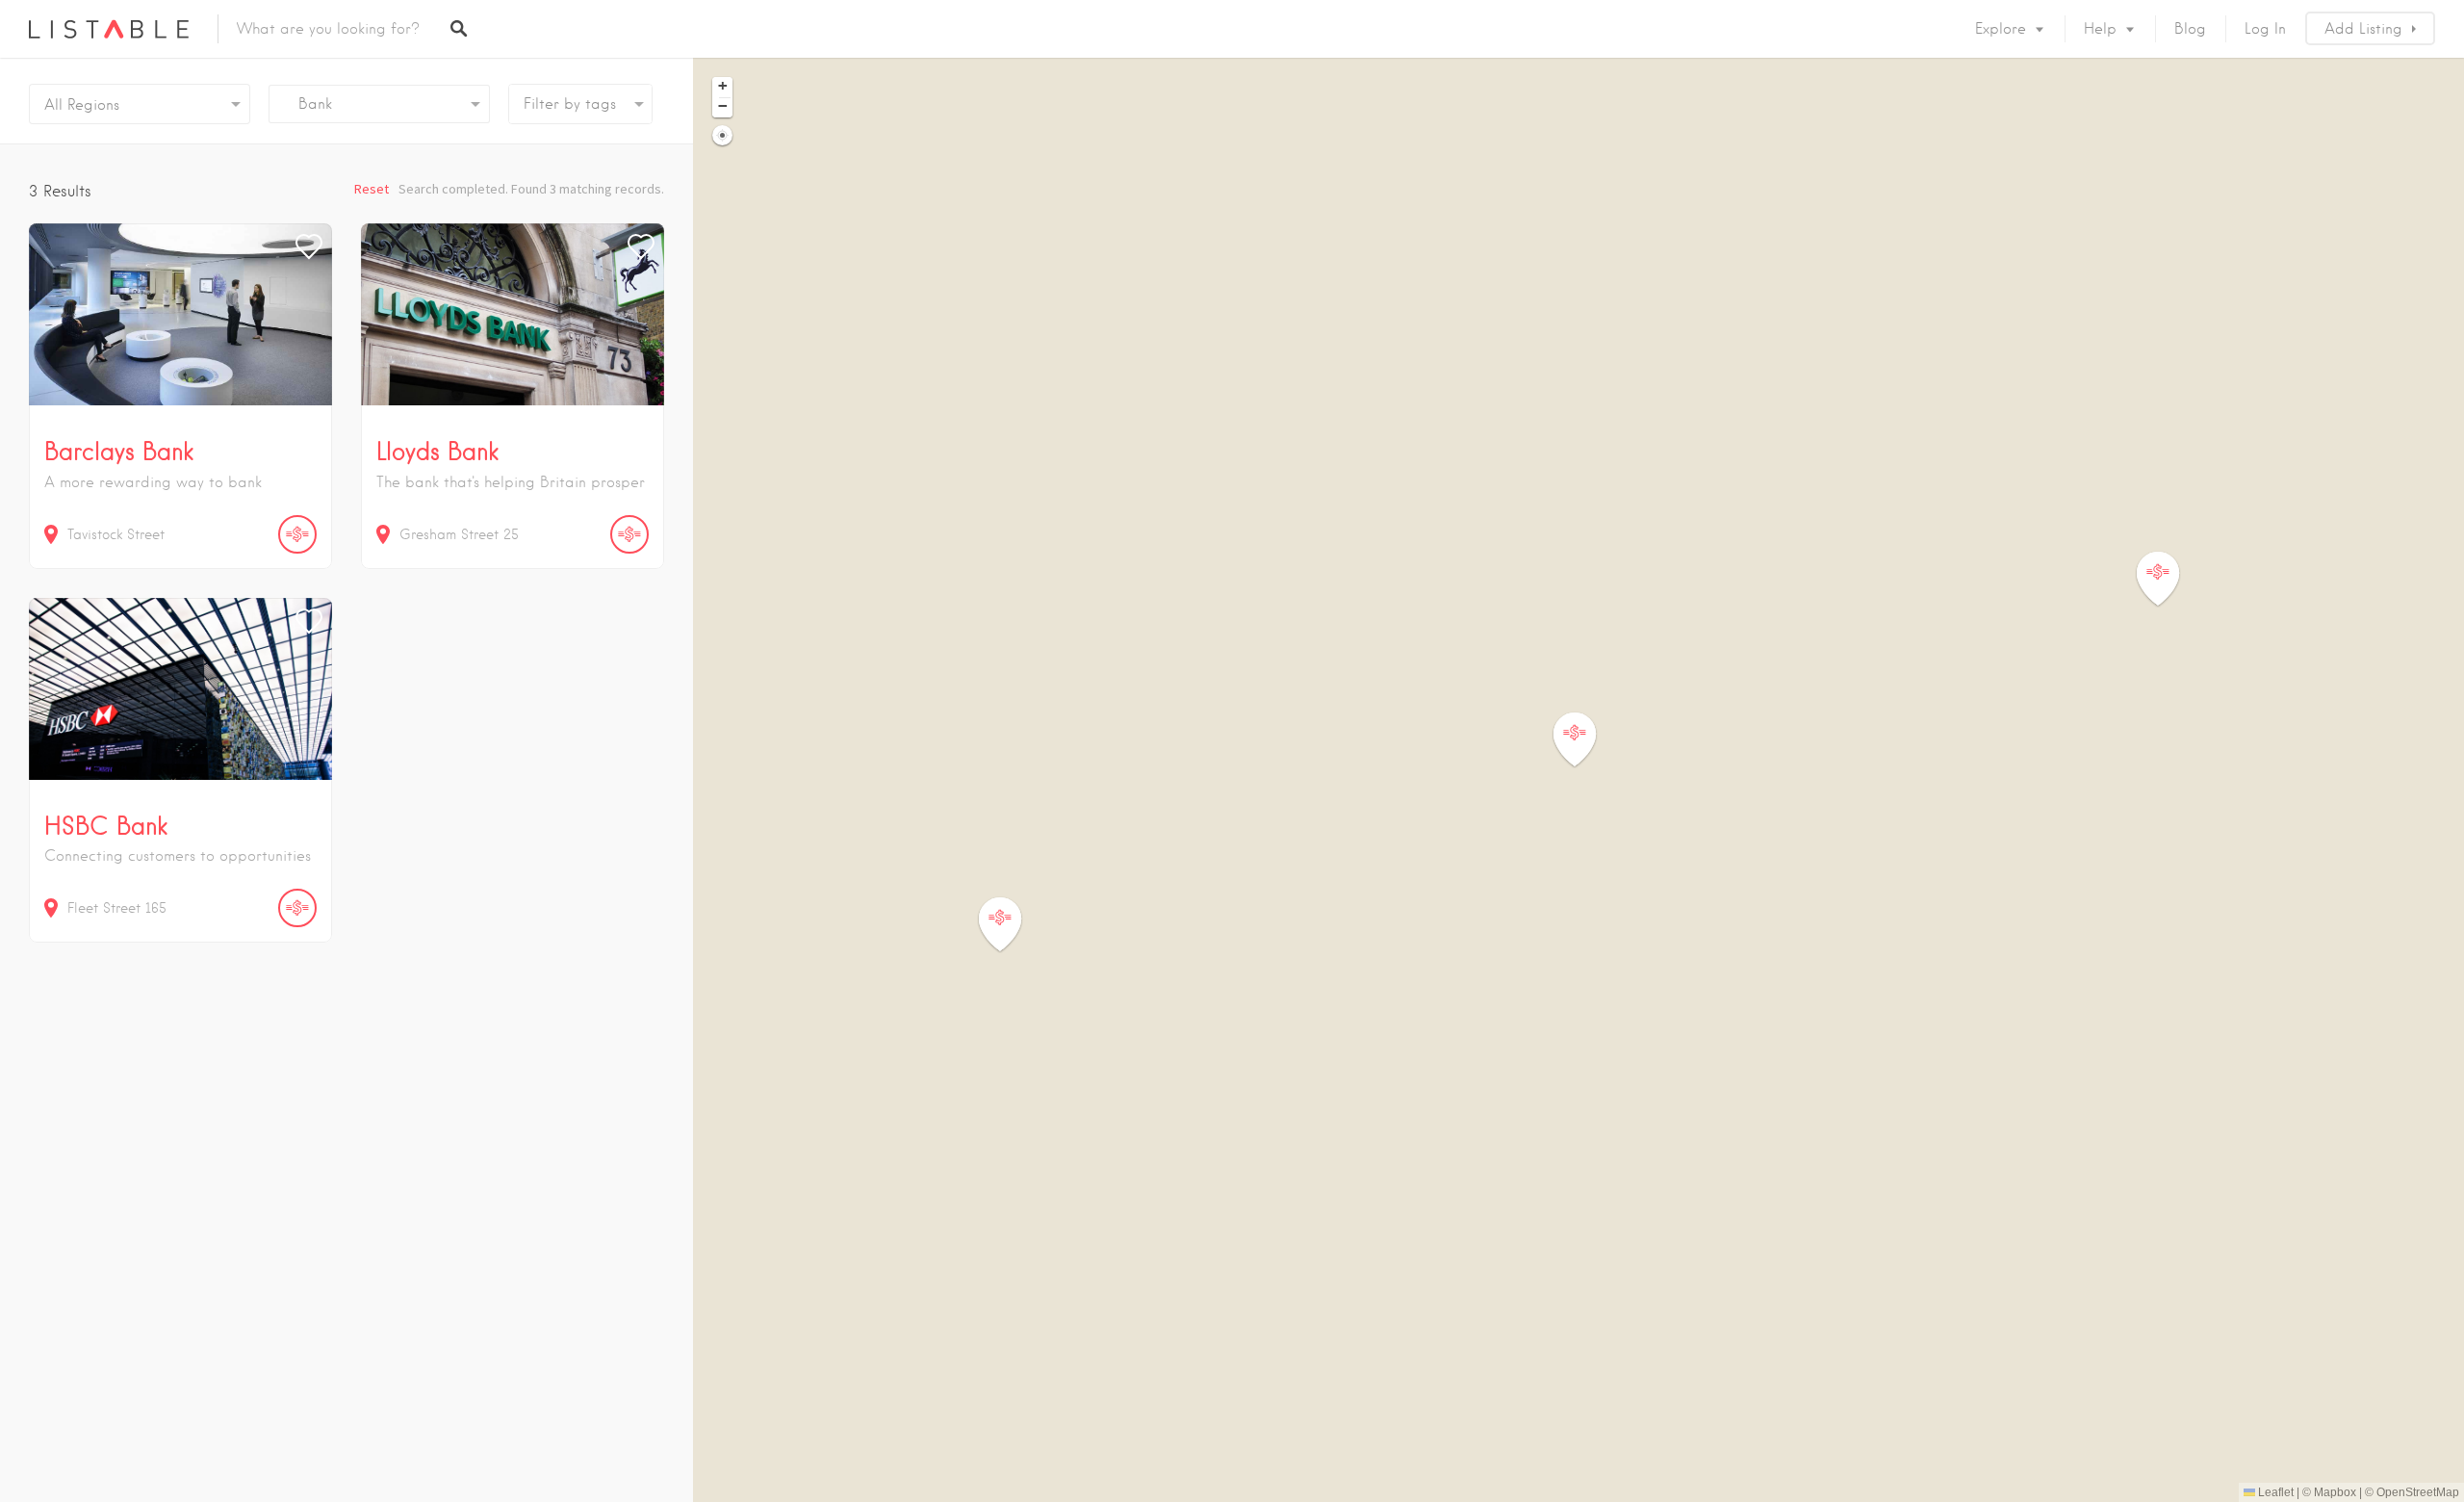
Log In (2265, 29)
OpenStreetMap (2418, 1492)
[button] (2169, 579)
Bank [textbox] (308, 104)
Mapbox (2335, 1492)
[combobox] (379, 104)
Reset (372, 189)
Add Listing (2363, 29)
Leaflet (2274, 1492)
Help (2100, 29)
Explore (2001, 29)
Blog (2190, 29)
